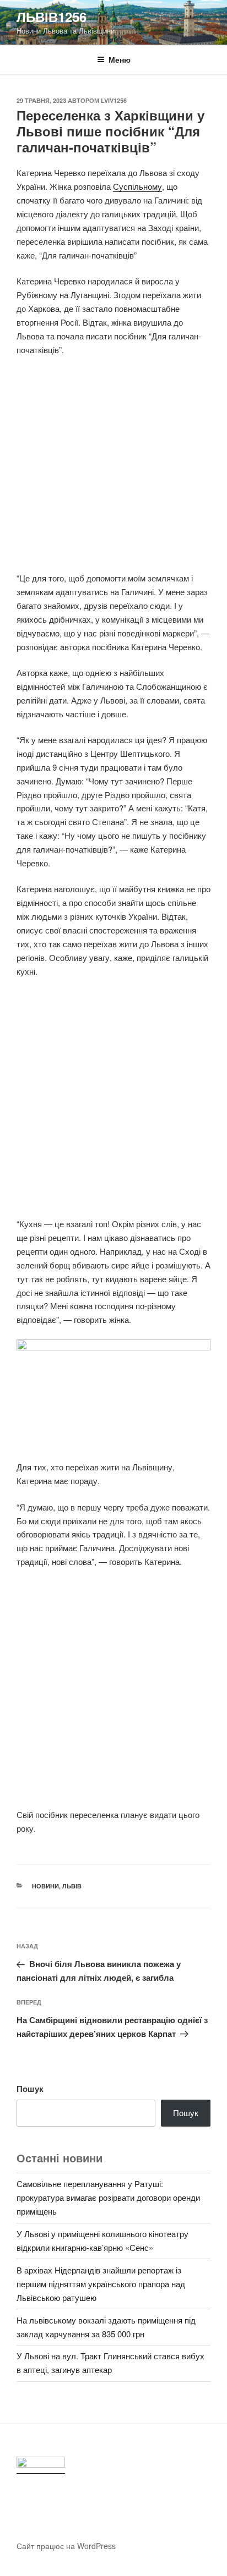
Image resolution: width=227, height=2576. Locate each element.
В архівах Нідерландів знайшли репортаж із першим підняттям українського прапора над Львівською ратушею (101, 2284)
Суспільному (137, 186)
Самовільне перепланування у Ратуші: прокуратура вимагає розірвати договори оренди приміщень (108, 2197)
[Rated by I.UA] (41, 2465)
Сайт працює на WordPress (66, 2546)
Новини (45, 1886)
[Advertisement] (113, 470)
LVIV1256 (114, 100)
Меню (120, 59)
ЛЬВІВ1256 (52, 17)
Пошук (30, 2089)
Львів (72, 1886)
